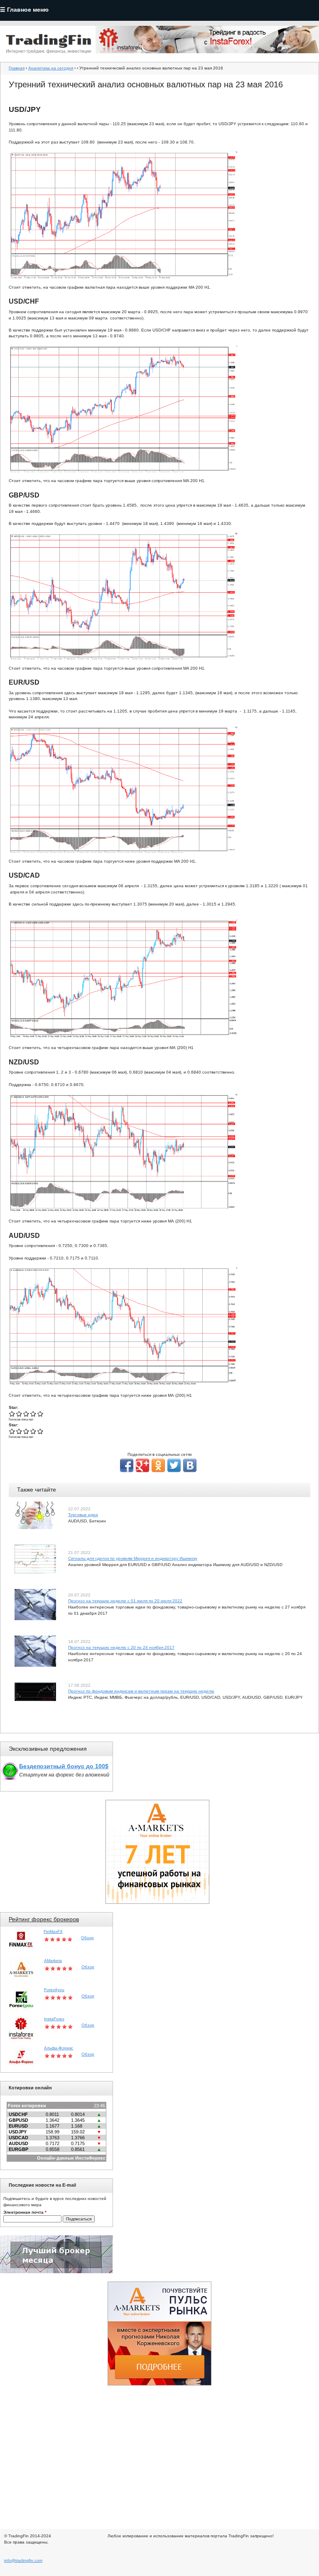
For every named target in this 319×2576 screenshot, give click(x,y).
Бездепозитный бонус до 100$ (64, 1766)
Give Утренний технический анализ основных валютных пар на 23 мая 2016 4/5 (33, 1414)
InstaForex (54, 2019)
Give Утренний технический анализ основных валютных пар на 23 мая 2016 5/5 (40, 1414)
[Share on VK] (190, 1465)
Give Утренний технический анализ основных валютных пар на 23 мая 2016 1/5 (12, 1414)
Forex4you (54, 1990)
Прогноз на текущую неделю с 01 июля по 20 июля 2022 (125, 1601)
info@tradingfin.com (23, 2560)
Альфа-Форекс (59, 2048)
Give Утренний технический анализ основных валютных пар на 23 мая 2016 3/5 (26, 1414)
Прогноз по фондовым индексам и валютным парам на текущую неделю (141, 1691)
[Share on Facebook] (127, 1465)
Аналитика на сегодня (51, 68)
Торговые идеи (83, 1515)
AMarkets (53, 1961)
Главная (17, 68)
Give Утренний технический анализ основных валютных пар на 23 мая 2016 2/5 (19, 1414)
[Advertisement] (159, 2452)
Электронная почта (25, 2212)
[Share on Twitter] (174, 1465)
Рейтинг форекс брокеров (44, 1919)
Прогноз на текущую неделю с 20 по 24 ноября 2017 (121, 1647)
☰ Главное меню (24, 10)
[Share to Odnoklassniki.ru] (158, 1465)
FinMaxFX (53, 1931)
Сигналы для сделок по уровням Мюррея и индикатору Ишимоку (133, 1558)
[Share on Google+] (142, 1465)
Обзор (87, 1938)
